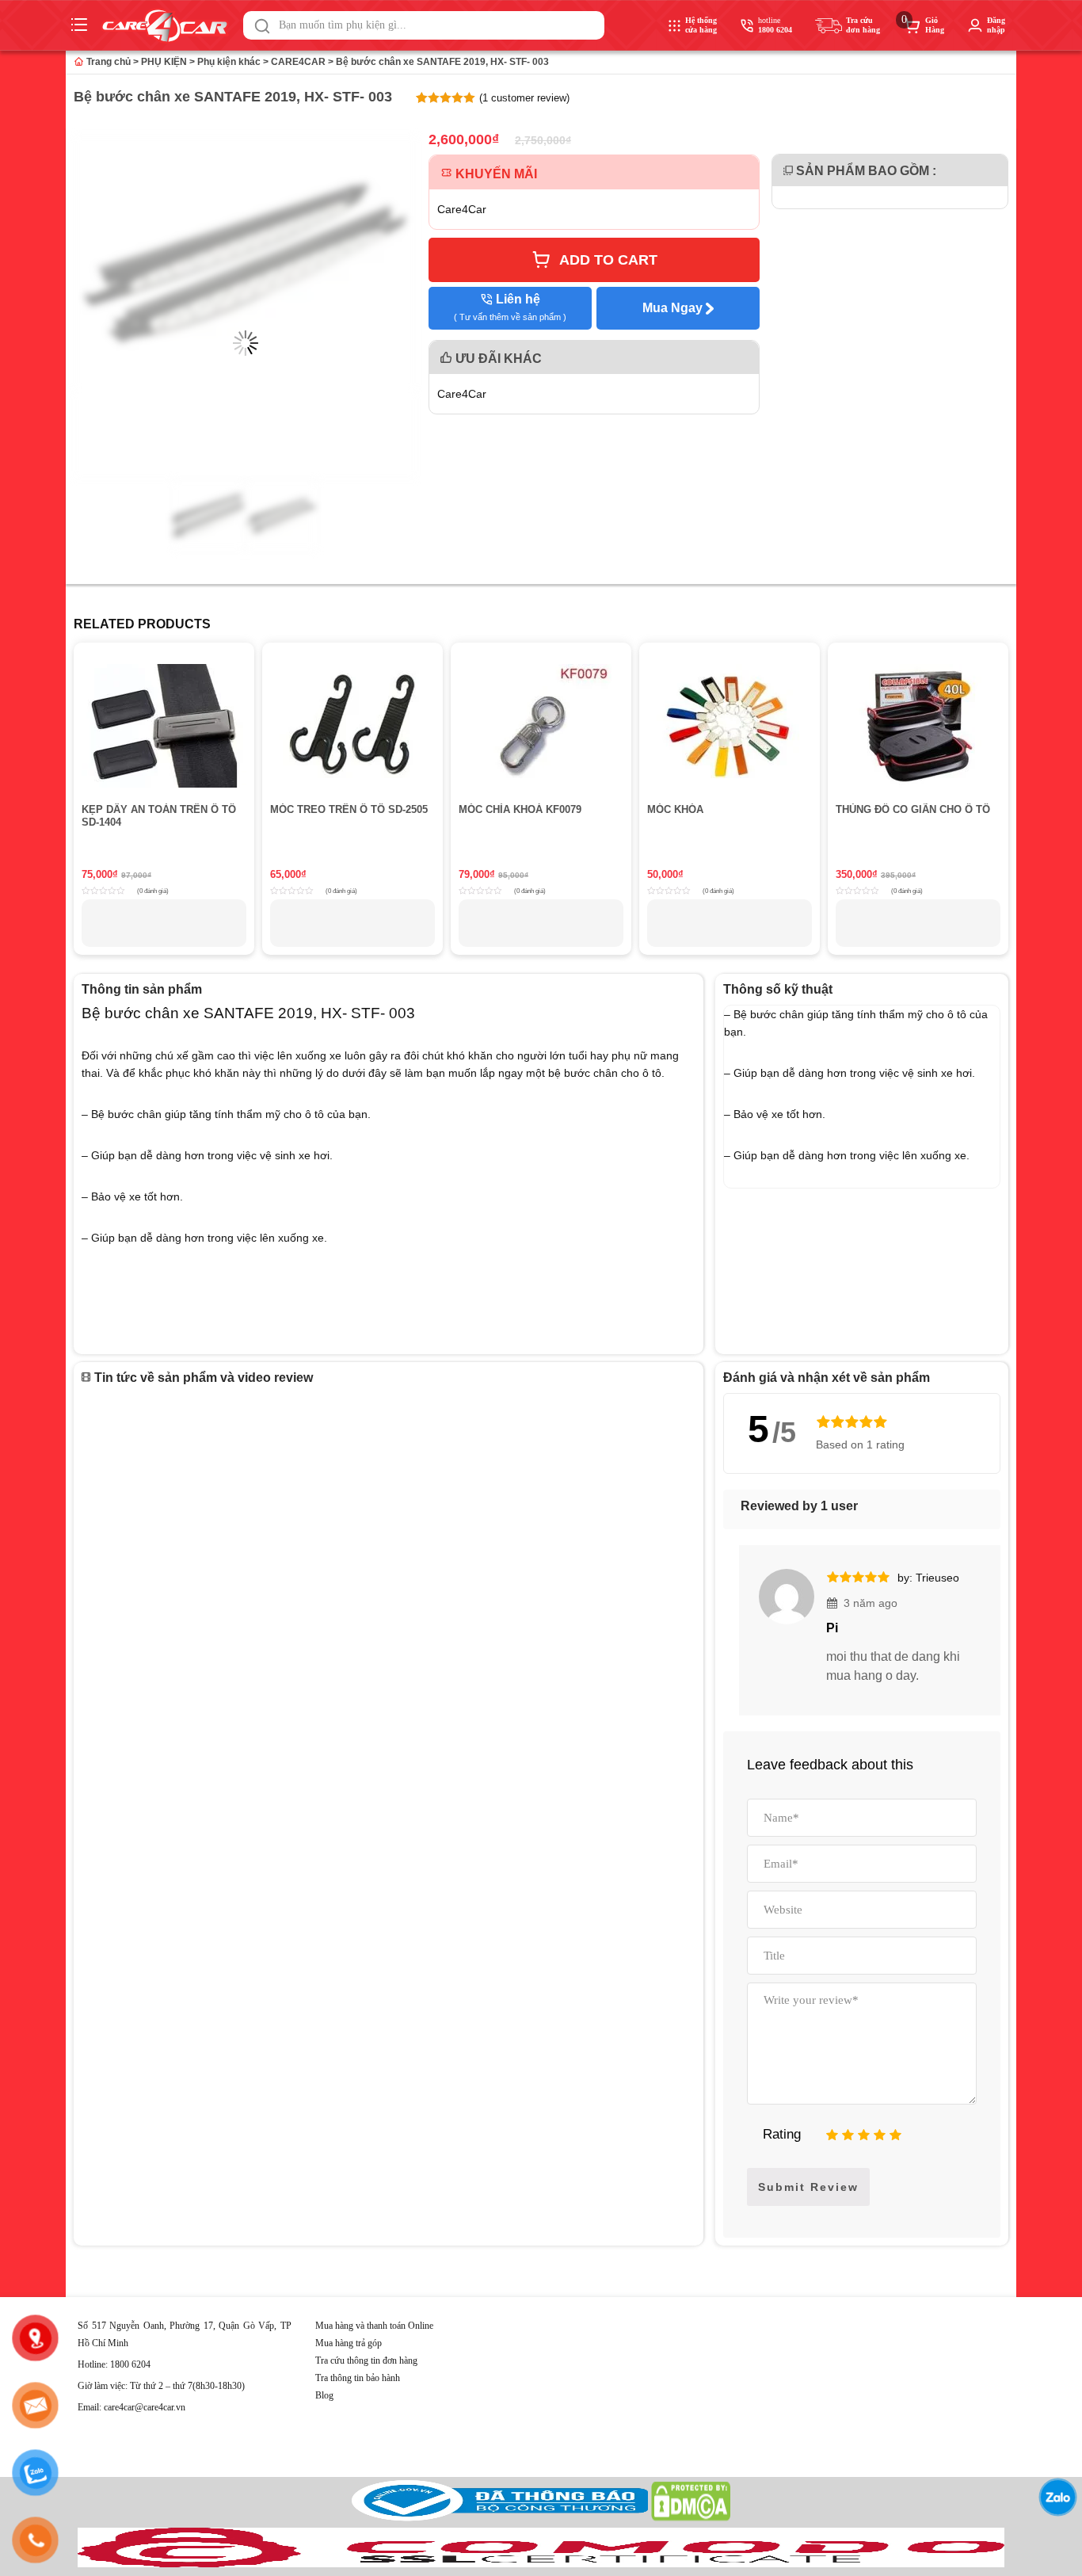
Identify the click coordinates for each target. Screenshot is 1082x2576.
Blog (324, 2395)
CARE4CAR (298, 62)
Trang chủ (107, 62)
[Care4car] (169, 26)
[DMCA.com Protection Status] (691, 2518)
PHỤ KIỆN (164, 62)
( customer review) (524, 98)
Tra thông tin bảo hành (358, 2378)
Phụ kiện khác (229, 62)
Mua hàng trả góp (349, 2343)
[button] (262, 26)
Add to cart (608, 260)
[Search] (262, 26)
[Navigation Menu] (81, 25)
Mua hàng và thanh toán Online (374, 2326)
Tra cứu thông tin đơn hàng (366, 2360)
